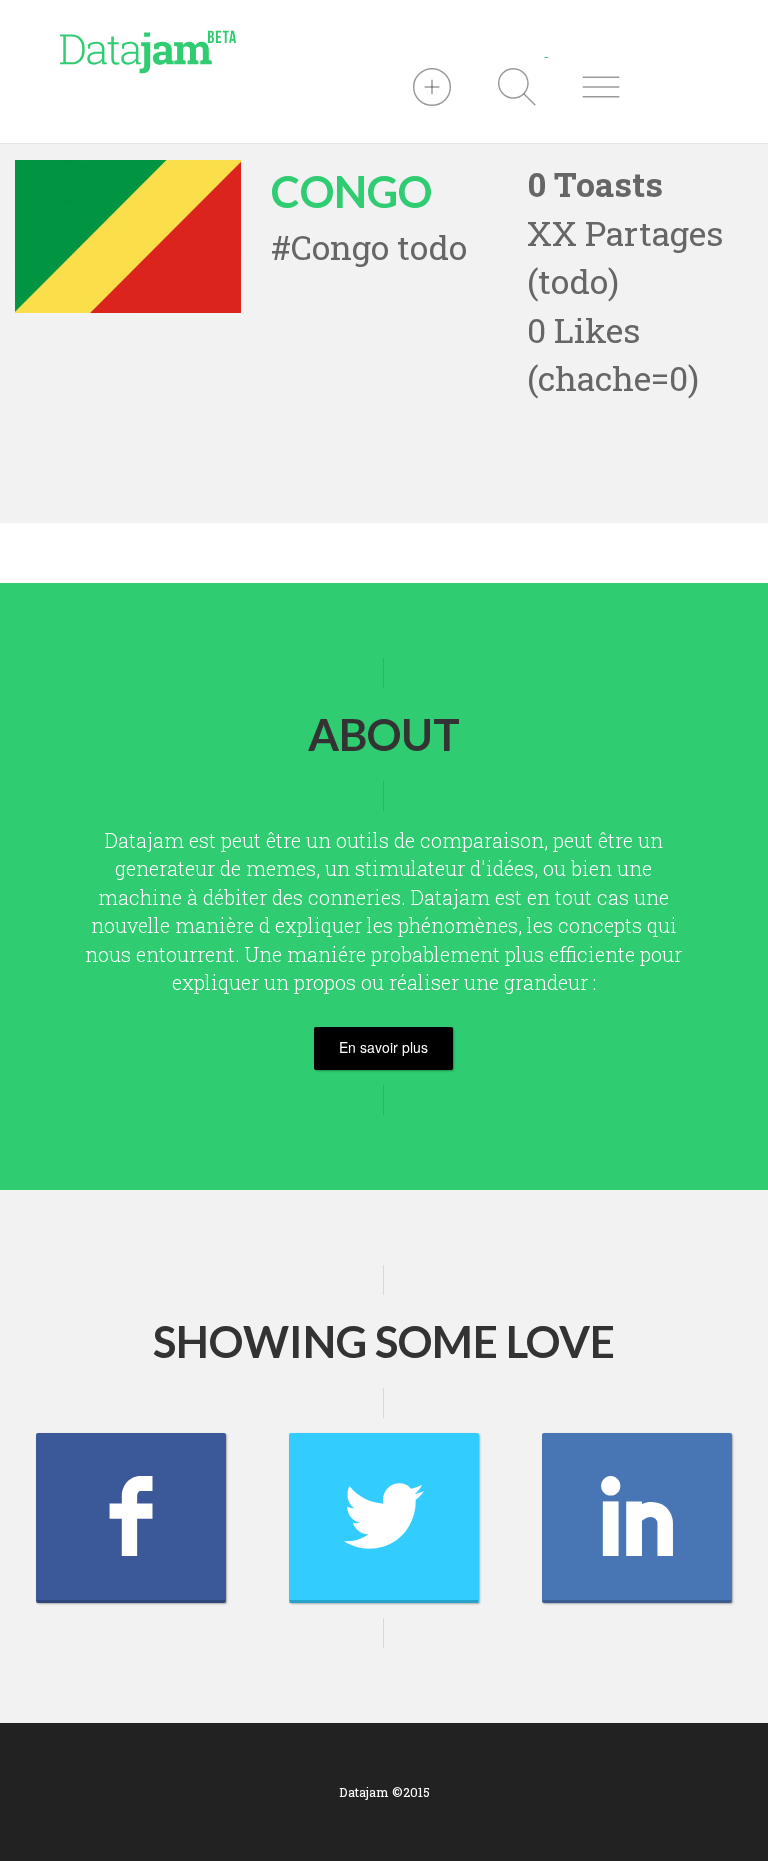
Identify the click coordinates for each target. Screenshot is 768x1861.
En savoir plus (383, 1047)
